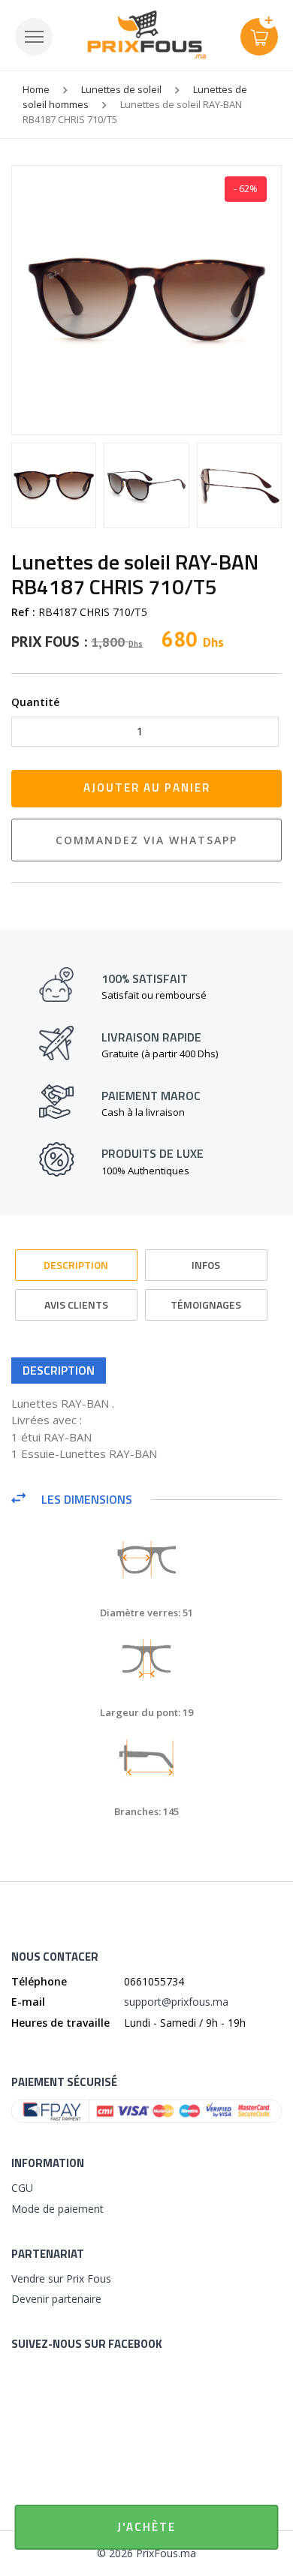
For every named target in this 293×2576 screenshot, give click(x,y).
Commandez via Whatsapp (146, 840)
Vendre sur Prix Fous (61, 2278)
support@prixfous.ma (176, 2002)
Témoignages (206, 1305)
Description (76, 1265)
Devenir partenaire (56, 2299)
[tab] (76, 1258)
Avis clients (76, 1305)
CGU (22, 2188)
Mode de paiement (57, 2209)
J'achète (146, 2527)
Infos (206, 1265)
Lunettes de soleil (121, 89)
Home (36, 89)
